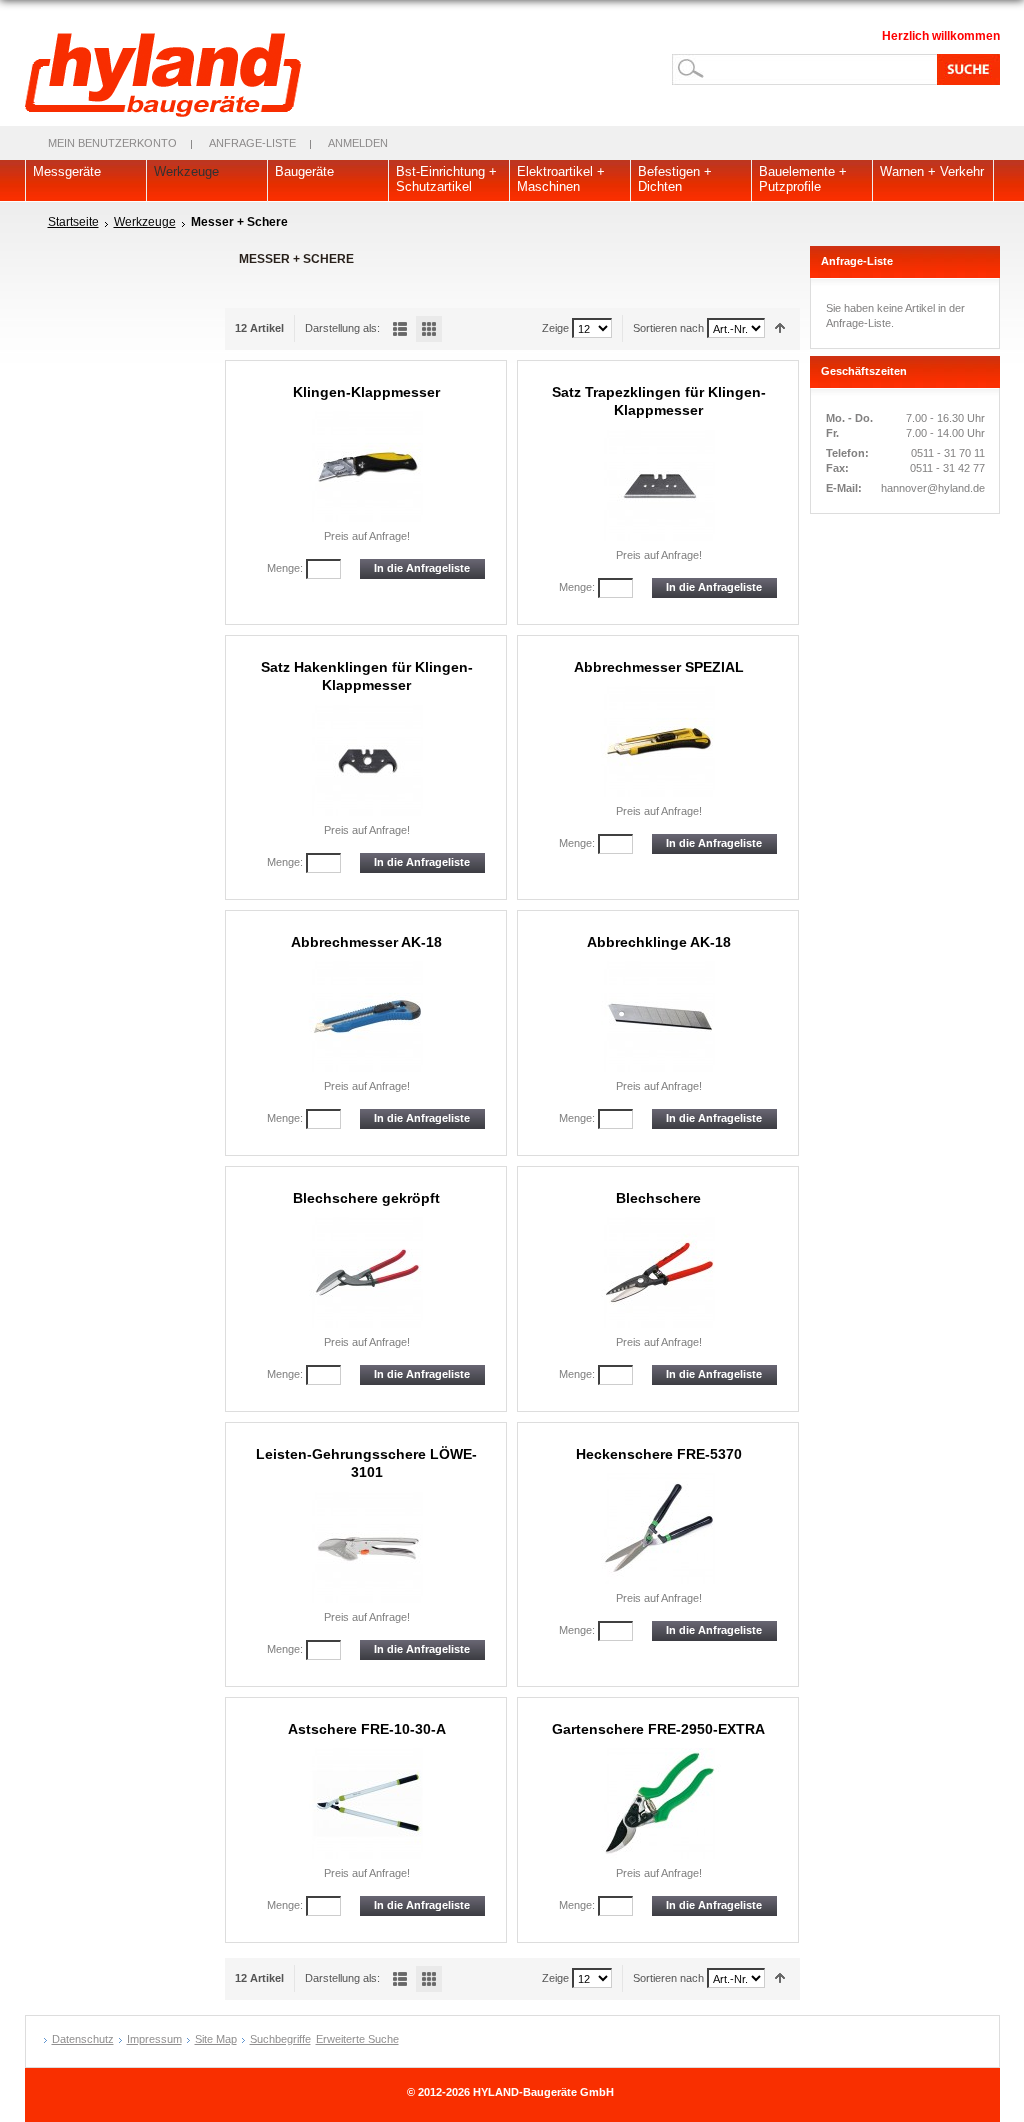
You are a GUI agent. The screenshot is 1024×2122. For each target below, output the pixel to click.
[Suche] (965, 69)
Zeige (555, 328)
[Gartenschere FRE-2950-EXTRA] (659, 1803)
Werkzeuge (145, 222)
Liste (400, 329)
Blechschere (658, 1198)
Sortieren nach (668, 328)
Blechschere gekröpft (366, 1198)
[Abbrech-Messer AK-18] (367, 1016)
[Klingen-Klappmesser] (367, 466)
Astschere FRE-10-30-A (367, 1729)
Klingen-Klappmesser (366, 392)
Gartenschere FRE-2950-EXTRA (658, 1729)
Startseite (73, 222)
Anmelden (358, 143)
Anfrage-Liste (252, 143)
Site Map (216, 2039)
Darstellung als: (342, 328)
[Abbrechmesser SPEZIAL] (659, 741)
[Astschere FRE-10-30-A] (367, 1803)
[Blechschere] (659, 1272)
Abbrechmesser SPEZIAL (659, 667)
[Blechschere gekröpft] (367, 1272)
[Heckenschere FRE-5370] (659, 1528)
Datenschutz (83, 2039)
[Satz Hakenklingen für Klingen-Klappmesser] (367, 760)
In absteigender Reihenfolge (780, 328)
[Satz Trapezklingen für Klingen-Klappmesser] (659, 485)
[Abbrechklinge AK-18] (659, 1016)
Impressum (154, 2039)
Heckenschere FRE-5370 (659, 1454)
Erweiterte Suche (357, 2039)
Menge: (285, 568)
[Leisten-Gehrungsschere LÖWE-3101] (367, 1547)
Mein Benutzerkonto (112, 143)
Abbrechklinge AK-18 (659, 942)
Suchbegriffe (280, 2039)
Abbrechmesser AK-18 (366, 942)
